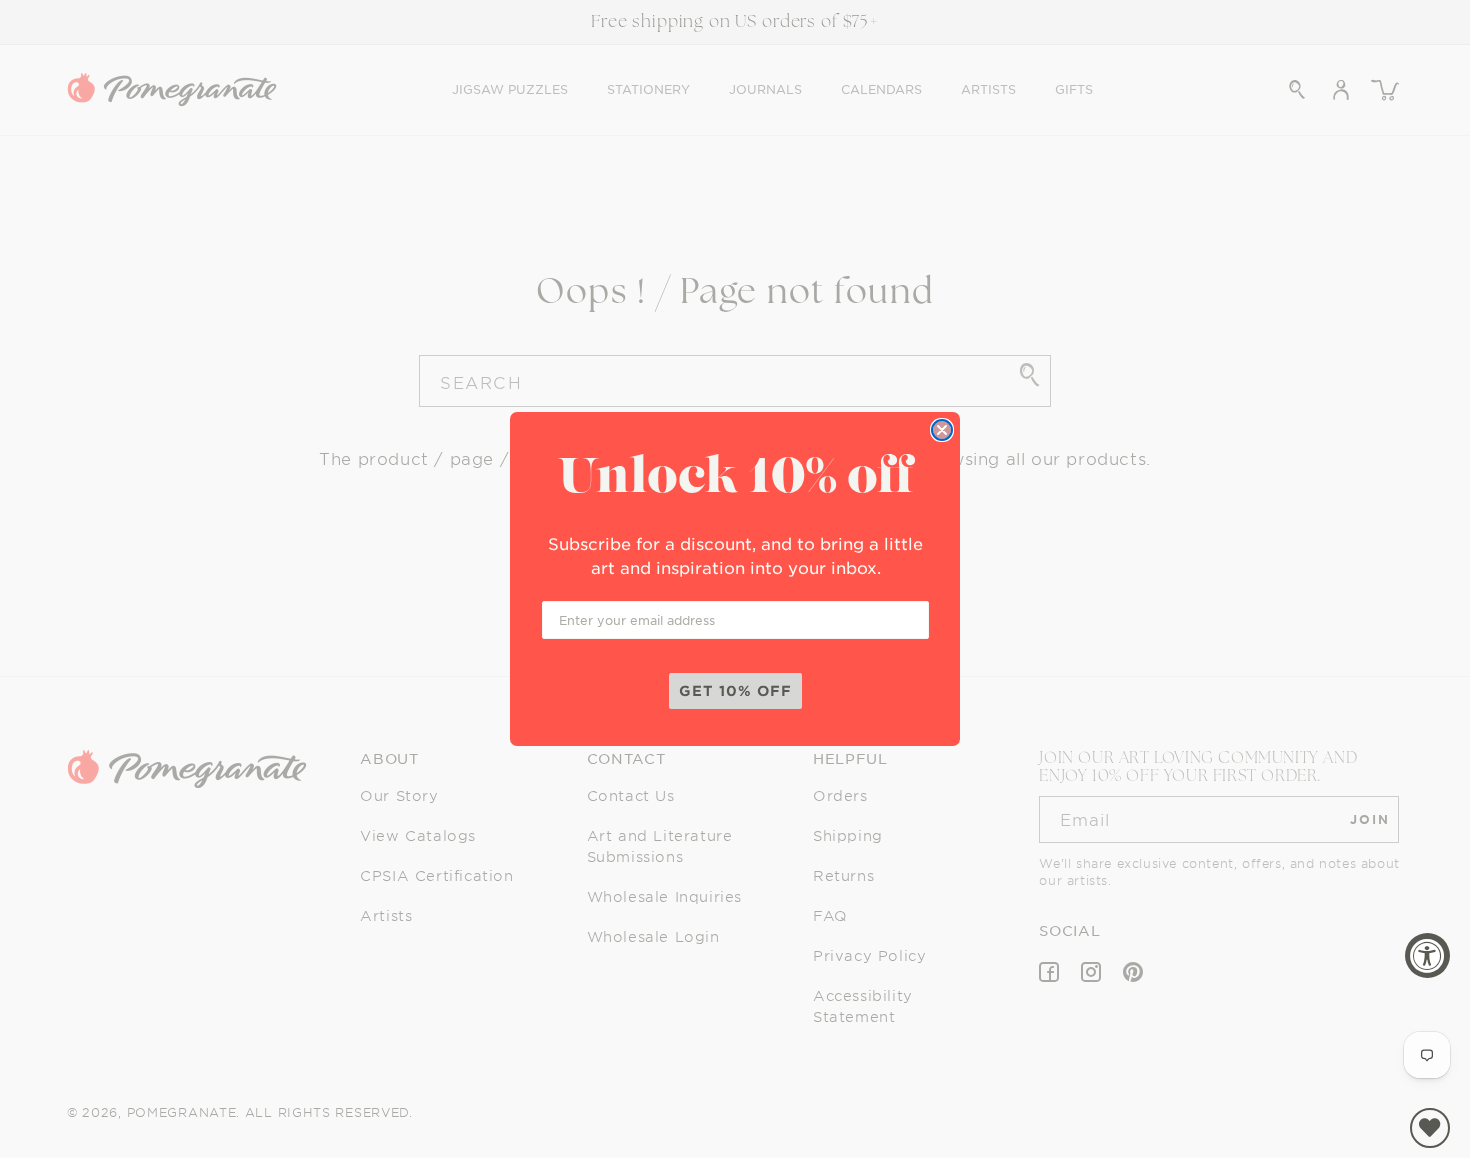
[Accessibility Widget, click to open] (1427, 955)
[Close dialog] (942, 430)
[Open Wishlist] (1430, 1128)
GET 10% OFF (735, 690)
